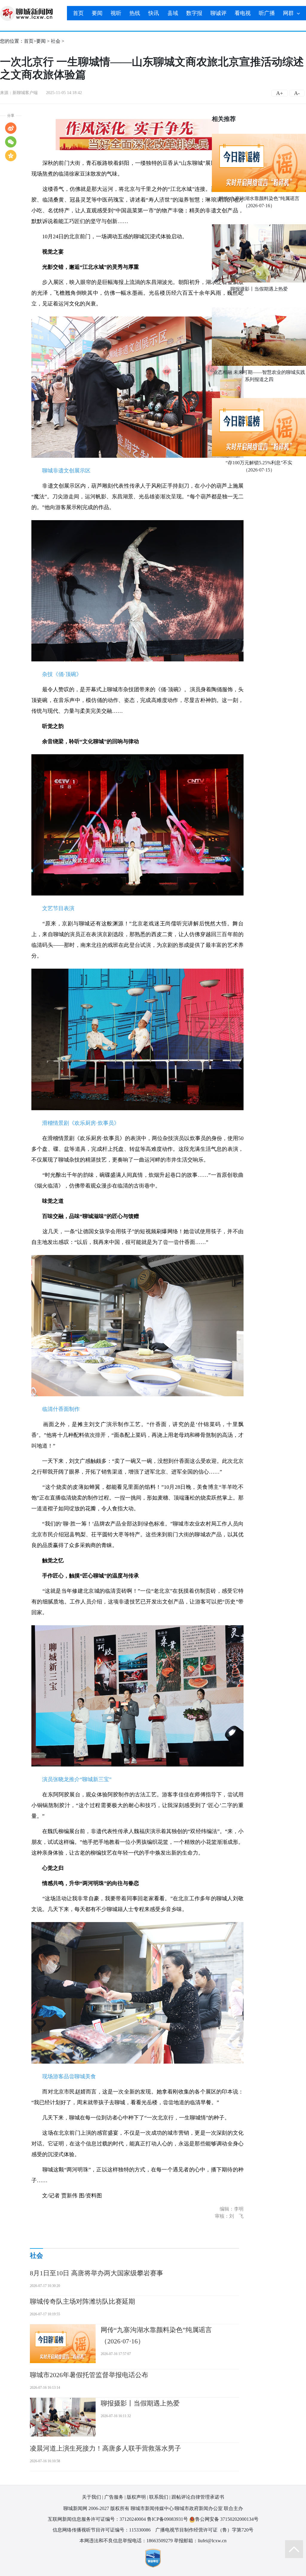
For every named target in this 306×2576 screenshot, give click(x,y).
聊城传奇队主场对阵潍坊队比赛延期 (82, 2301)
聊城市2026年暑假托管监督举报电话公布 (89, 2375)
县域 (173, 13)
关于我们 (91, 2497)
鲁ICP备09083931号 (167, 2519)
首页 (78, 13)
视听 (116, 13)
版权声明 (136, 2497)
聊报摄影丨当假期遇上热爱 (259, 289)
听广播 (267, 13)
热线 (135, 13)
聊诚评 (218, 13)
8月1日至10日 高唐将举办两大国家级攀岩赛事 (97, 2273)
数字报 (194, 13)
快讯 (154, 13)
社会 (56, 41)
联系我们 (159, 2497)
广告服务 (114, 2497)
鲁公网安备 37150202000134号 (227, 2519)
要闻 (97, 13)
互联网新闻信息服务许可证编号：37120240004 (97, 2519)
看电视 (243, 13)
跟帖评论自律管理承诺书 (198, 2497)
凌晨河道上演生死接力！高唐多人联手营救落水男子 (105, 2448)
